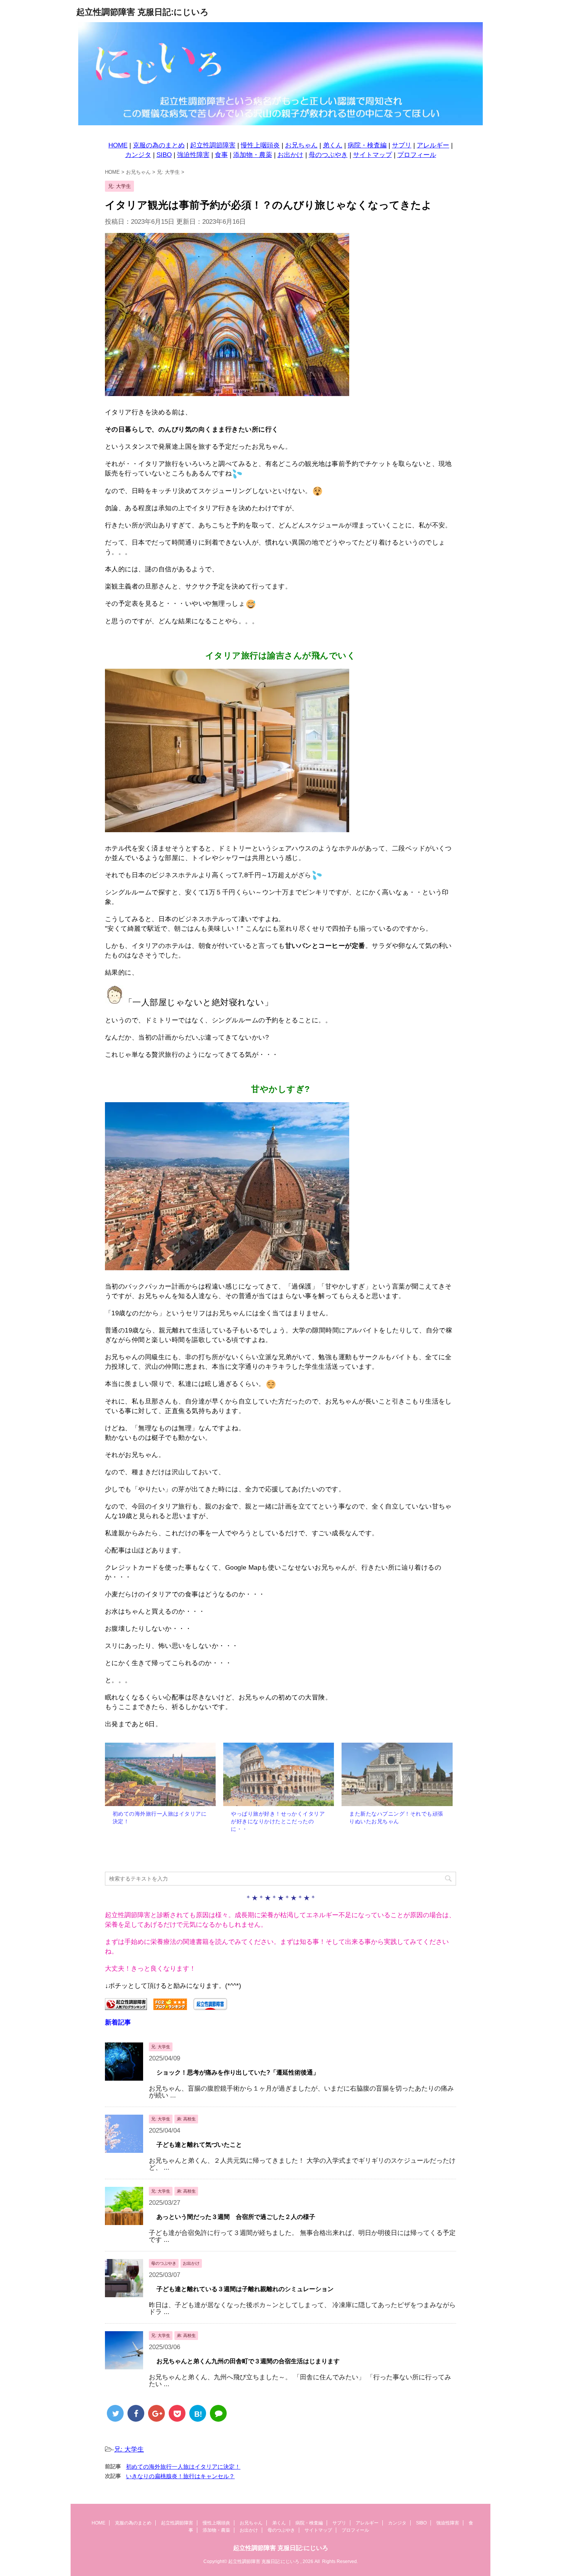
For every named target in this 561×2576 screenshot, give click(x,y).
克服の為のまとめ (159, 145)
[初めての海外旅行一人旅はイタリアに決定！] (160, 1774)
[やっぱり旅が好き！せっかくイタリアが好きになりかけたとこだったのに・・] (279, 1774)
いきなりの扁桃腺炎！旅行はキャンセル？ (180, 2476)
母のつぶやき (328, 155)
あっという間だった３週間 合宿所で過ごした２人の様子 (236, 2217)
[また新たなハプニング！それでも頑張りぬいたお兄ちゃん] (397, 1774)
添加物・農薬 (253, 155)
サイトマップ (372, 155)
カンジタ (138, 155)
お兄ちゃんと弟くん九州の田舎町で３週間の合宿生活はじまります (248, 2361)
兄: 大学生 (129, 2449)
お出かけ (290, 155)
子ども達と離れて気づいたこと (199, 2145)
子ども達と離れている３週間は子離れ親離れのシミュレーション (245, 2289)
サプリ (402, 145)
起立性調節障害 (213, 145)
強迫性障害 (193, 155)
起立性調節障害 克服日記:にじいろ (143, 12)
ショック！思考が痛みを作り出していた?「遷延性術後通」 (238, 2072)
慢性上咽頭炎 (260, 145)
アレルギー (433, 145)
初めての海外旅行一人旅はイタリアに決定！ (183, 2467)
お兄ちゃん (301, 145)
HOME (118, 145)
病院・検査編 (367, 145)
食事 (221, 155)
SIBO (164, 155)
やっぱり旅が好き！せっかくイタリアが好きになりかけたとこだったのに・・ (278, 1821)
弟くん (333, 145)
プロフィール (417, 155)
